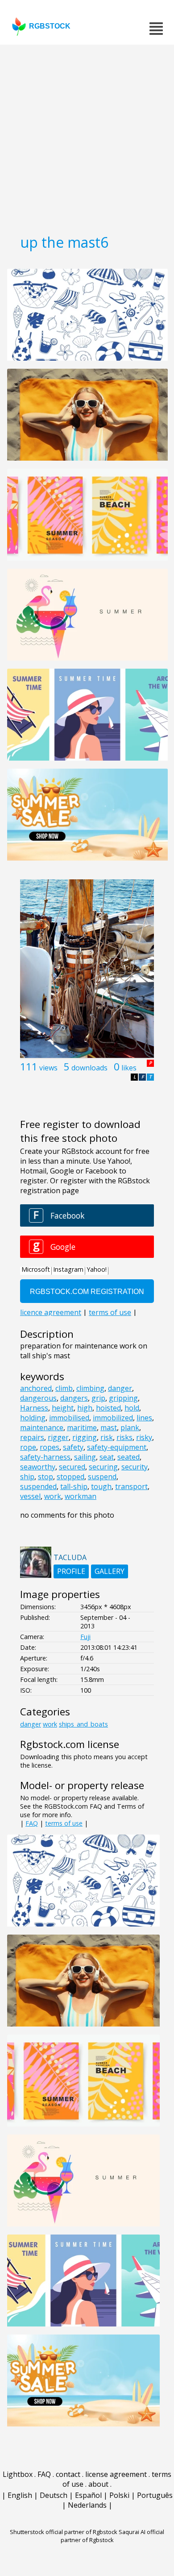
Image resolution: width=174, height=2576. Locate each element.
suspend (102, 1477)
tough (101, 1486)
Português (155, 2495)
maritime (82, 1427)
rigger (58, 1437)
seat (107, 1457)
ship (27, 1477)
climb (64, 1388)
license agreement (116, 2474)
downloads (89, 1068)
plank (130, 1427)
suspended (38, 1486)
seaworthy (38, 1467)
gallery (110, 1571)
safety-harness (45, 1457)
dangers (74, 1398)
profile (71, 1571)
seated (128, 1457)
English (20, 2495)
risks (124, 1437)
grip (98, 1398)
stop (46, 1477)
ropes (50, 1447)
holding (33, 1418)
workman (81, 1496)
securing (103, 1467)
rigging (85, 1437)
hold (132, 1408)
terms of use (64, 1823)
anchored (36, 1388)
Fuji (85, 1637)
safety (73, 1447)
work (53, 1496)
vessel (30, 1496)
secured (72, 1467)
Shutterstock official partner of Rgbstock (64, 2532)
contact (68, 2474)
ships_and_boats (83, 1724)
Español (88, 2495)
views (48, 1068)
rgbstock (50, 26)
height (63, 1408)
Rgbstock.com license (70, 1744)
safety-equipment (117, 1447)
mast (109, 1427)
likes (129, 1068)
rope (28, 1447)
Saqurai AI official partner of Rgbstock (113, 2536)
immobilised (69, 1418)
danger (120, 1388)
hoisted (108, 1408)
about (98, 2484)
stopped (70, 1477)
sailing (85, 1457)
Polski (119, 2495)
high (85, 1408)
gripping (123, 1398)
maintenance (42, 1427)
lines (144, 1418)
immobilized (113, 1418)
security (135, 1467)
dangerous (38, 1398)
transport (131, 1486)
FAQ (32, 1823)
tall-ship (74, 1486)
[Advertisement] (87, 136)
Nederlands (87, 2505)
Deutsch (54, 2495)
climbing (90, 1388)
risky (144, 1437)
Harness (34, 1408)
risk (107, 1437)
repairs (32, 1437)
